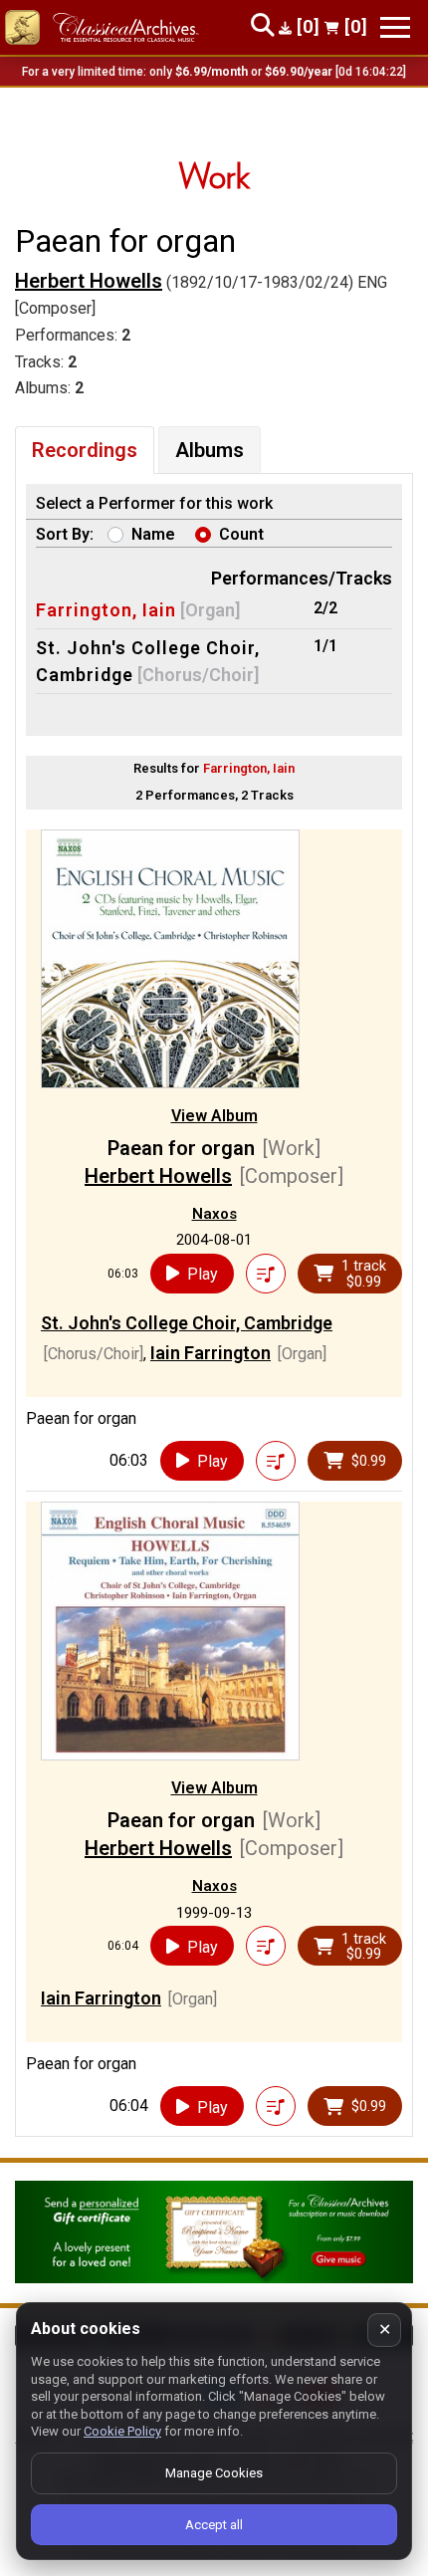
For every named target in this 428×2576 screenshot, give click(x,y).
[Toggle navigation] (395, 27)
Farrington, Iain (106, 610)
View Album (214, 1116)
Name (153, 534)
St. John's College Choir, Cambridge (187, 1323)
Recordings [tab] (85, 450)
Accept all (214, 2525)
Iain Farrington (211, 1353)
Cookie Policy (122, 2431)
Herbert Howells (89, 281)
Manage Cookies (214, 2473)
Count (241, 534)
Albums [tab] (210, 450)
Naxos (214, 1214)
